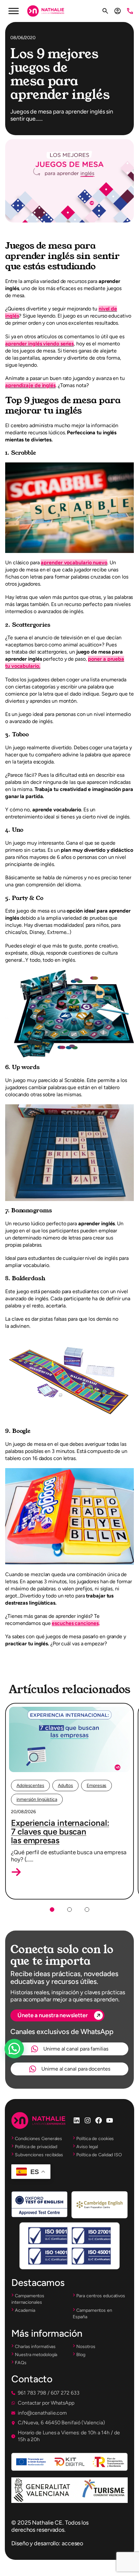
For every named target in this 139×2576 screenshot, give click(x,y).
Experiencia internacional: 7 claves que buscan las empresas (60, 1832)
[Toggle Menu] (14, 11)
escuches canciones (75, 1623)
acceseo (72, 2543)
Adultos (65, 1786)
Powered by (23, 2064)
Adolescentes (30, 1786)
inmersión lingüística (37, 1799)
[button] (16, 1872)
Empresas (96, 1786)
